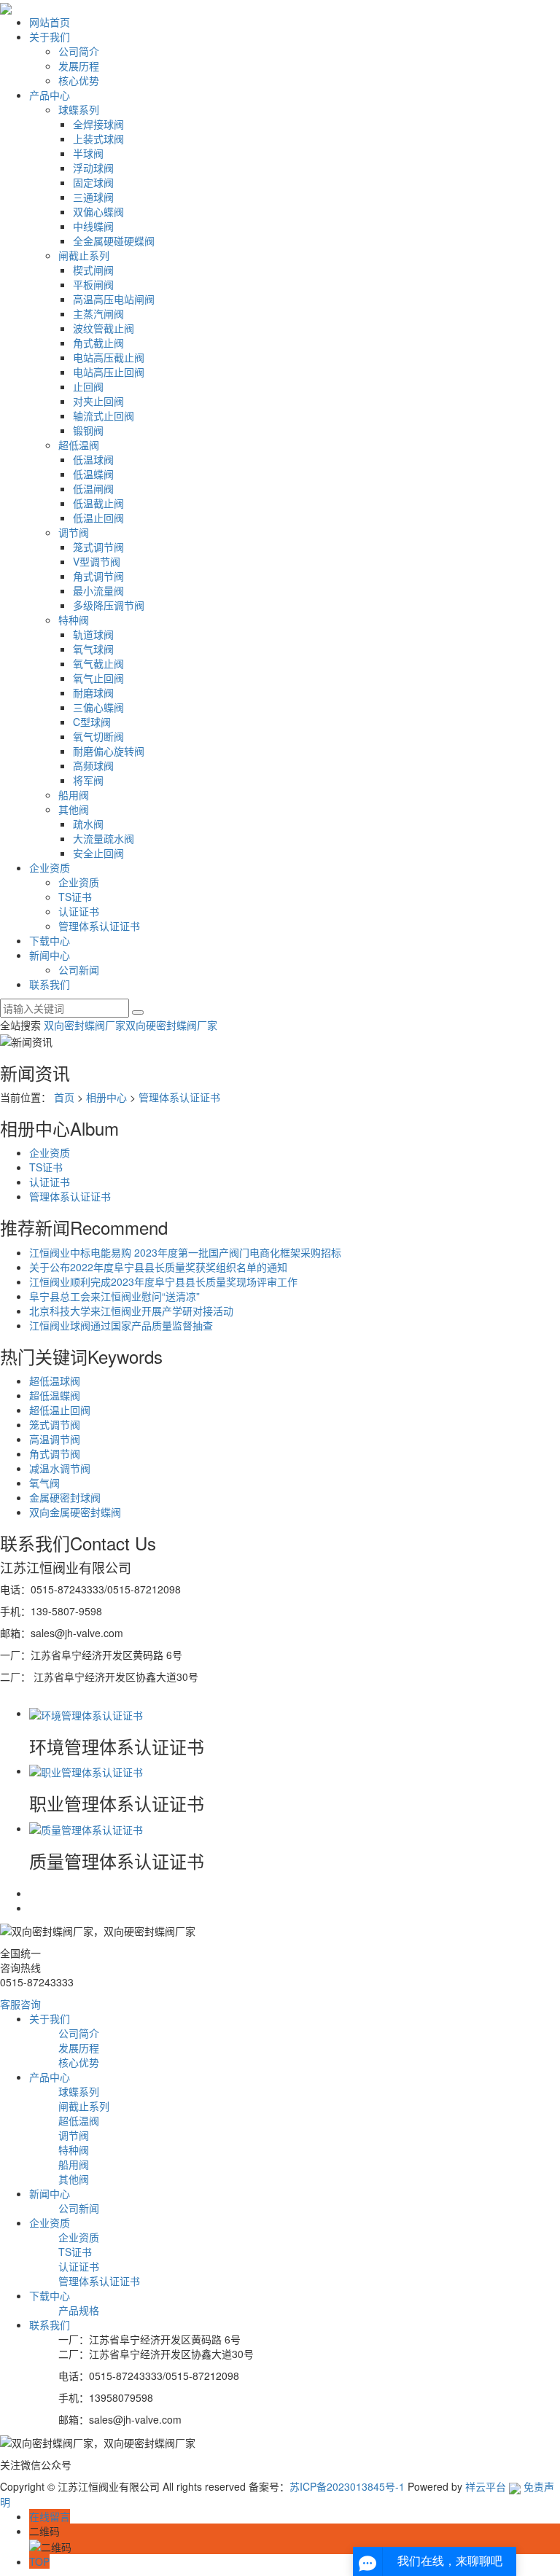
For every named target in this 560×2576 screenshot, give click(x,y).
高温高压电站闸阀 (114, 299)
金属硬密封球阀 (65, 1497)
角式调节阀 (98, 576)
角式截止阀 (98, 343)
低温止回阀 (98, 518)
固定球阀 (93, 182)
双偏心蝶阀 (98, 211)
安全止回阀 (98, 853)
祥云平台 (486, 2486)
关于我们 (50, 36)
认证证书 (79, 911)
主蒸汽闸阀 (98, 313)
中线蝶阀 (93, 226)
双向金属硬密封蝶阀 (75, 1512)
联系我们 (50, 984)
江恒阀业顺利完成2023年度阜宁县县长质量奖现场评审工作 (163, 1281)
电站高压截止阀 (109, 357)
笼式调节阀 (98, 547)
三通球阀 (93, 197)
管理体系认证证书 (99, 926)
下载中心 (50, 940)
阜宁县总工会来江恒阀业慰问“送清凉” (114, 1296)
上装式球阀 (98, 138)
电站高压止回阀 (109, 372)
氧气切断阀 (98, 736)
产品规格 (79, 2310)
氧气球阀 (93, 649)
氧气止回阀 (98, 678)
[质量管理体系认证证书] (86, 1828)
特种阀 (74, 620)
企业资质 (50, 867)
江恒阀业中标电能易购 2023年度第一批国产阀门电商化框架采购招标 (185, 1252)
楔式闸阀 (93, 270)
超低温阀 (79, 445)
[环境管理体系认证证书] (86, 1713)
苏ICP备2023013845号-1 (347, 2486)
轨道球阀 (93, 634)
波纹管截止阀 (104, 328)
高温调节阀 (55, 1439)
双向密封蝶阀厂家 (85, 1025)
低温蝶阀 (93, 474)
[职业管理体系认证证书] (86, 1771)
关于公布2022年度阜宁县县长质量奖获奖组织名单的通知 (158, 1267)
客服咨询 (20, 2004)
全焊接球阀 (98, 124)
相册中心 (106, 1097)
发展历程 (79, 66)
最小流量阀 (98, 590)
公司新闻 (79, 969)
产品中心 (50, 95)
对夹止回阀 (98, 401)
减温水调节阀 (60, 1468)
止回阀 (88, 386)
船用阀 (74, 795)
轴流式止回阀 (104, 415)
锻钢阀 (88, 430)
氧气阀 (44, 1483)
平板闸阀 (93, 284)
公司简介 (79, 51)
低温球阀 (93, 459)
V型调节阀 (97, 561)
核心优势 (79, 80)
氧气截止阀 (98, 663)
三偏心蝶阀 (98, 707)
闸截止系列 (84, 255)
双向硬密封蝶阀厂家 (171, 1025)
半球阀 (88, 153)
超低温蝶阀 (55, 1395)
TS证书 (75, 897)
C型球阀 (92, 722)
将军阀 (88, 780)
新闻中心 (50, 955)
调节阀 (74, 532)
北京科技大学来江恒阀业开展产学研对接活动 (131, 1311)
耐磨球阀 (93, 692)
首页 (64, 1097)
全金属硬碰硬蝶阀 (114, 241)
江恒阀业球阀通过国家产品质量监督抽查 (121, 1325)
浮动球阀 (93, 168)
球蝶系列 (79, 109)
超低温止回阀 (60, 1410)
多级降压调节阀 (109, 605)
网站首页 (50, 22)
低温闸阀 (93, 488)
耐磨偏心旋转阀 (109, 751)
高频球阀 (93, 765)
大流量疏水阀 (104, 838)
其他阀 (74, 809)
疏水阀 (88, 824)
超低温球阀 (55, 1381)
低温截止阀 (98, 503)
